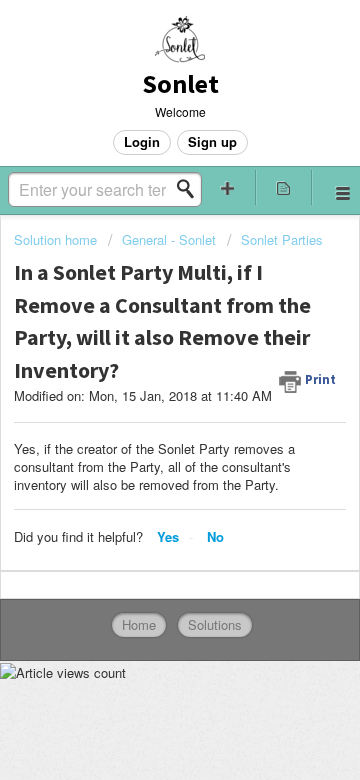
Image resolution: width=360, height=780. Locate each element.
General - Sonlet (169, 239)
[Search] (191, 189)
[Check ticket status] (284, 187)
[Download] (143, 371)
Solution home (57, 239)
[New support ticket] (228, 187)
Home (139, 624)
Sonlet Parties (282, 239)
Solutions (215, 624)
